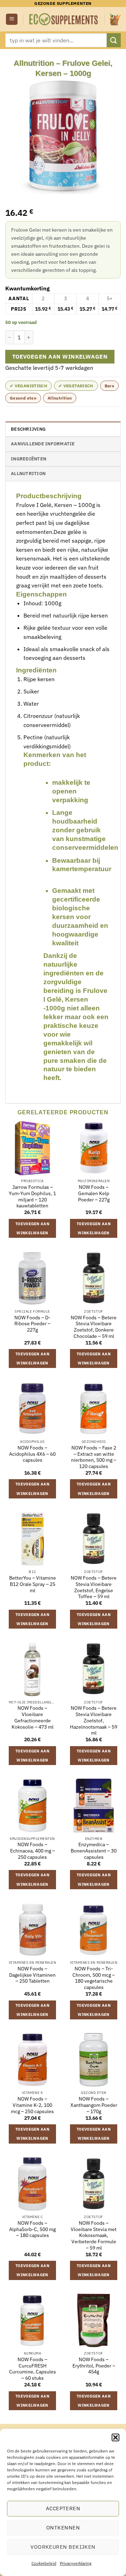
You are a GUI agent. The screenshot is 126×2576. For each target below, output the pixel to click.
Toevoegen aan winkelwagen (60, 357)
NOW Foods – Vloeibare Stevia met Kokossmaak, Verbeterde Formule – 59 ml (94, 2236)
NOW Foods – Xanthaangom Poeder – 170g (94, 2105)
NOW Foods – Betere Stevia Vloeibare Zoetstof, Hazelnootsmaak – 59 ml (94, 1721)
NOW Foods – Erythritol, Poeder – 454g (94, 2366)
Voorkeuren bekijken (63, 2547)
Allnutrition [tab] (28, 474)
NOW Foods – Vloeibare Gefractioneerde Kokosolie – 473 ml (33, 1717)
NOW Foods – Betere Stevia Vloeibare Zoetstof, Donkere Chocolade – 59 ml (94, 1327)
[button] (115, 2437)
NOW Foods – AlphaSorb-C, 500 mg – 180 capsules (32, 2229)
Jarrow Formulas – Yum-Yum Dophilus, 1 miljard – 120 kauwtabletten (32, 1197)
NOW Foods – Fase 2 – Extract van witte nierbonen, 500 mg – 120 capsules (94, 1457)
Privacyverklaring (76, 2563)
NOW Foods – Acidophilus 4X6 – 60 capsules (32, 1454)
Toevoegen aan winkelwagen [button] (32, 1228)
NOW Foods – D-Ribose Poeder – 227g (32, 1324)
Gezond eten (23, 398)
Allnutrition (60, 398)
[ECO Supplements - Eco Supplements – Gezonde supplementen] (64, 19)
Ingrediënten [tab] (29, 459)
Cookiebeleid (44, 2563)
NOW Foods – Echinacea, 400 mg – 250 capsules (33, 1851)
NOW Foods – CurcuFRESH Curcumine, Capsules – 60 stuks (33, 2369)
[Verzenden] (114, 40)
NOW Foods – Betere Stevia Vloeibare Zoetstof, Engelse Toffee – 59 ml (94, 1587)
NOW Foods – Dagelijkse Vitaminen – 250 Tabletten (32, 1975)
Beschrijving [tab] (28, 429)
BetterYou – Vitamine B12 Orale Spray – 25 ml (33, 1584)
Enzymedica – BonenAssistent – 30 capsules (94, 1851)
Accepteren (63, 2508)
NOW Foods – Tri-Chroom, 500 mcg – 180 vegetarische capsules (94, 1978)
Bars (109, 386)
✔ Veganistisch (29, 386)
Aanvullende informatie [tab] (43, 444)
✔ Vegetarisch (76, 386)
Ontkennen (63, 2528)
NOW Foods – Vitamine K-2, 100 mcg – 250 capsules (32, 2105)
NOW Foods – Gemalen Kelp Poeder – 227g (94, 1193)
